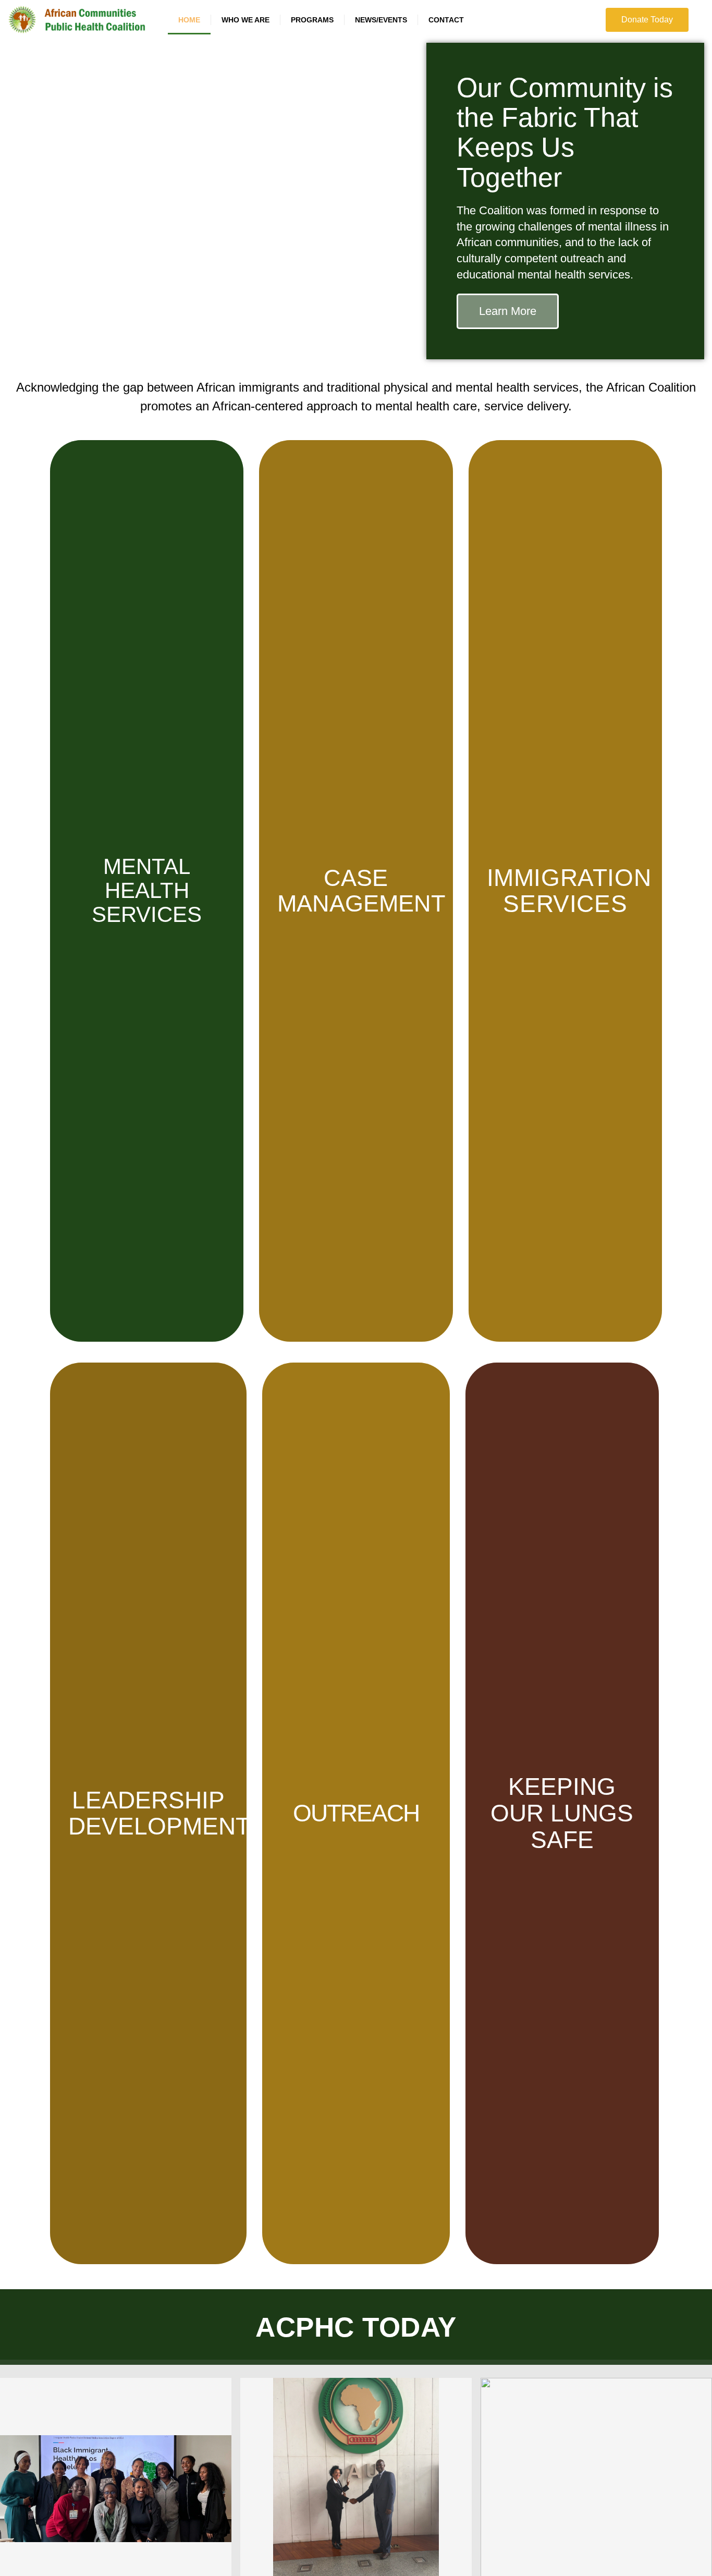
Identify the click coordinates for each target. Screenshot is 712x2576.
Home (189, 20)
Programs (312, 20)
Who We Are (245, 20)
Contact (446, 20)
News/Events (381, 20)
